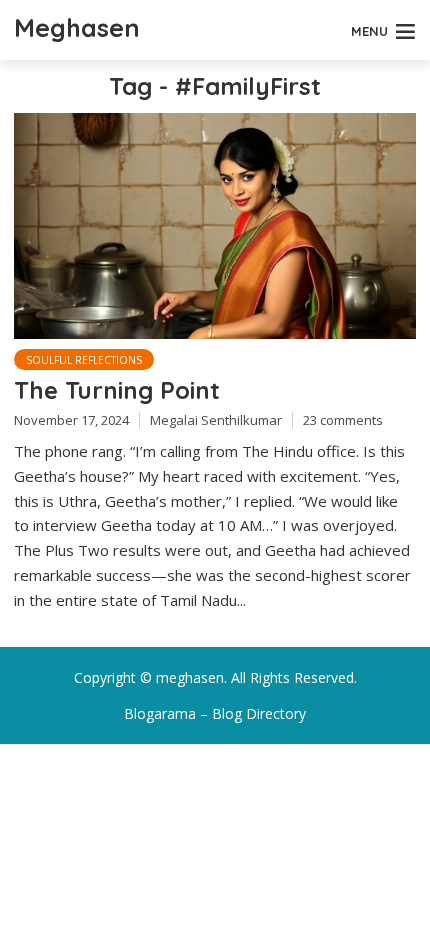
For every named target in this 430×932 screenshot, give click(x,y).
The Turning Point (117, 390)
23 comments (343, 420)
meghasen (190, 677)
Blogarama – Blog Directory (215, 713)
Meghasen (77, 27)
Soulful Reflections (84, 360)
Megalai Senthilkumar (216, 420)
